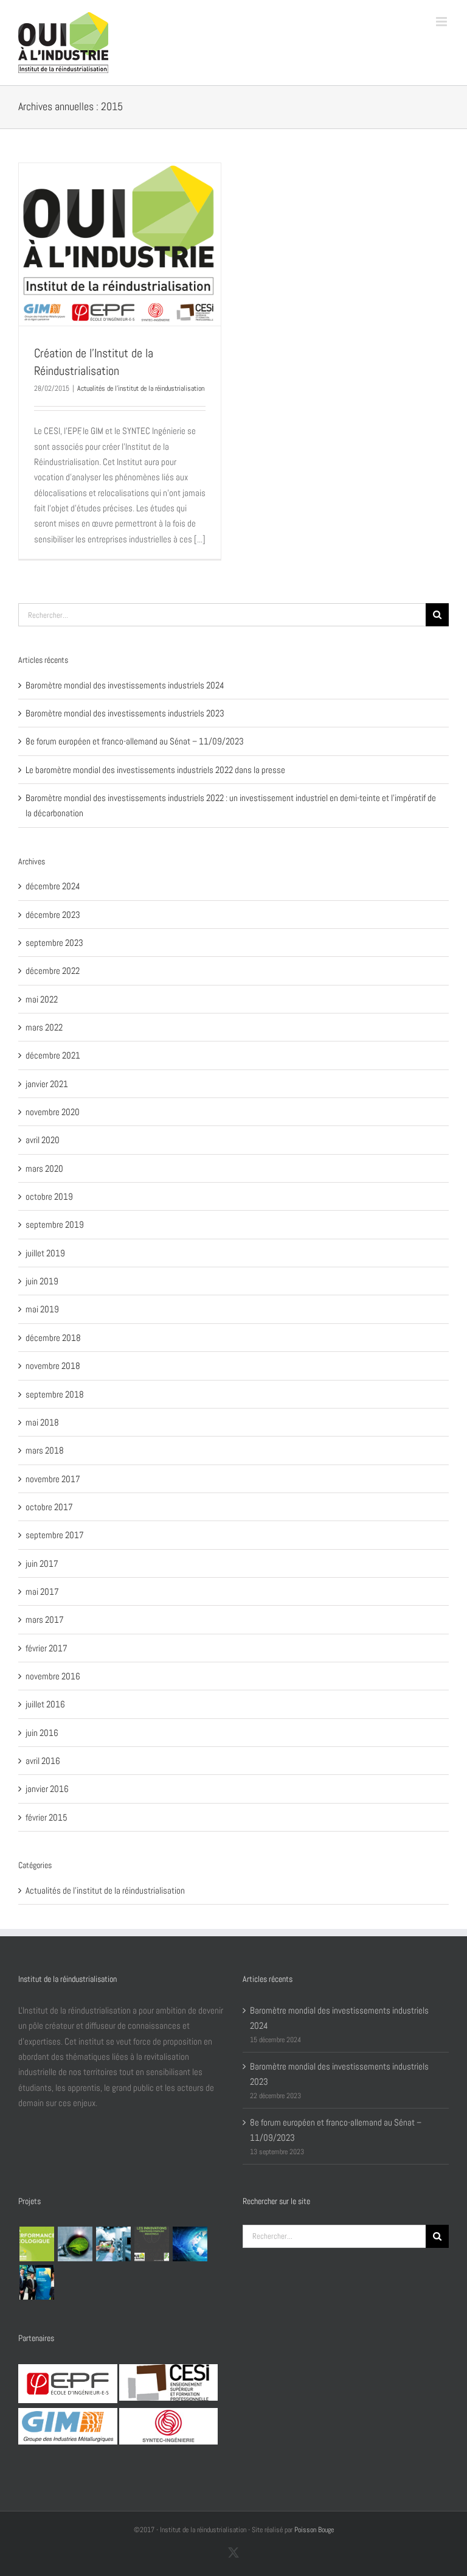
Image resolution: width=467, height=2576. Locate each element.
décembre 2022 (53, 971)
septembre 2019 (55, 1224)
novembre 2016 (53, 1676)
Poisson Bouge (314, 2530)
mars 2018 (45, 1450)
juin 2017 (42, 1563)
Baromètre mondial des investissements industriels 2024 (125, 685)
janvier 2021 (47, 1084)
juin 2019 (42, 1281)
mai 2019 (42, 1309)
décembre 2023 (53, 915)
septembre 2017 (55, 1535)
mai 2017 (42, 1591)
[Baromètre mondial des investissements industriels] (190, 2244)
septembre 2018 (55, 1394)
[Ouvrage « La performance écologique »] (36, 2244)
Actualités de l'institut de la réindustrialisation (141, 388)
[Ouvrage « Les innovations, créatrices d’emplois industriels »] (151, 2244)
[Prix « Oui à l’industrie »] (36, 2282)
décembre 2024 (53, 886)
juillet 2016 (45, 1704)
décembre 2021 (53, 1055)
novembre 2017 (53, 1479)
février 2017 (47, 1648)
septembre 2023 (54, 943)
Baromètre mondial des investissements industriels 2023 (125, 713)
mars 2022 (44, 1027)
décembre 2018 (53, 1338)
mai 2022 (42, 999)
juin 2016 (42, 1733)
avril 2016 (43, 1761)
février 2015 (47, 1817)
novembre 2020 (53, 1112)
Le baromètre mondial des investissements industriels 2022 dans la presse (155, 770)
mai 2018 (42, 1422)
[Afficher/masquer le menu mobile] (442, 22)
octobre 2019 (49, 1196)
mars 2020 (44, 1168)
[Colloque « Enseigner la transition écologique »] (75, 2244)
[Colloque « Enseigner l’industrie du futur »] (113, 2244)
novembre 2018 (53, 1366)
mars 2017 (45, 1619)
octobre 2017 (49, 1507)
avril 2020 (43, 1140)
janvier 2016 (47, 1789)
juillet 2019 (45, 1253)
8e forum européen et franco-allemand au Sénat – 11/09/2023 (135, 741)
